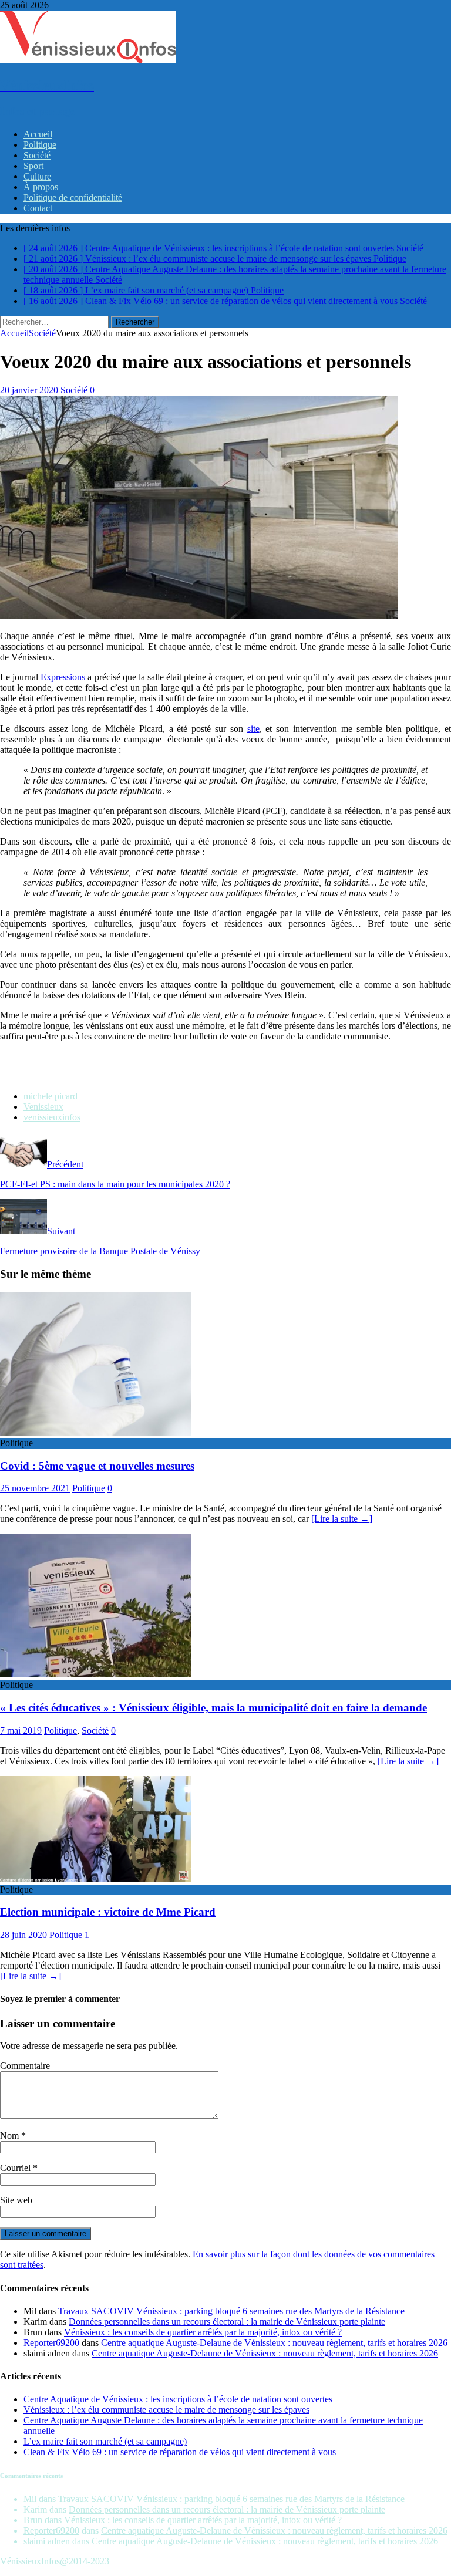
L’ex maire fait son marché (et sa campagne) (105, 2441)
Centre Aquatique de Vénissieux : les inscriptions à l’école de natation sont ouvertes (178, 2399)
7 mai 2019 (21, 1731)
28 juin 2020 (23, 1935)
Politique (40, 145)
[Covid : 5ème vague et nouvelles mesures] (96, 1432)
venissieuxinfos (52, 1117)
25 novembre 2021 (35, 1488)
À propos (41, 187)
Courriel (16, 2168)
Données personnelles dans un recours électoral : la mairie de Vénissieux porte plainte (227, 2322)
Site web (16, 2200)
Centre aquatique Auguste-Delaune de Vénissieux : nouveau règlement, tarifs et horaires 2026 (274, 2343)
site (253, 729)
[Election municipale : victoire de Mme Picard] (96, 1879)
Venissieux (43, 1107)
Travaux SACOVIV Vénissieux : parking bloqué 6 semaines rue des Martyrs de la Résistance (231, 2311)
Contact (38, 208)
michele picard (51, 1096)
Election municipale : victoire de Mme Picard (108, 1912)
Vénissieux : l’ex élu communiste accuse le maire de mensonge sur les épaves (166, 2410)
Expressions (63, 677)
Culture (37, 176)
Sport (33, 166)
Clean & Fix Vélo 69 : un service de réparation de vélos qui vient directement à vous (180, 2452)
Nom (11, 2136)
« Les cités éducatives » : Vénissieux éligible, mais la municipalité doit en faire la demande (213, 1708)
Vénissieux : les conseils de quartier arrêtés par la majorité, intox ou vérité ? (203, 2332)
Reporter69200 (51, 2343)
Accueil (38, 134)
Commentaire (25, 2066)
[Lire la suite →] (342, 1519)
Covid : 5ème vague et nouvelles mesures (97, 1466)
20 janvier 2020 (29, 390)
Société (37, 155)
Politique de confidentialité (73, 197)
